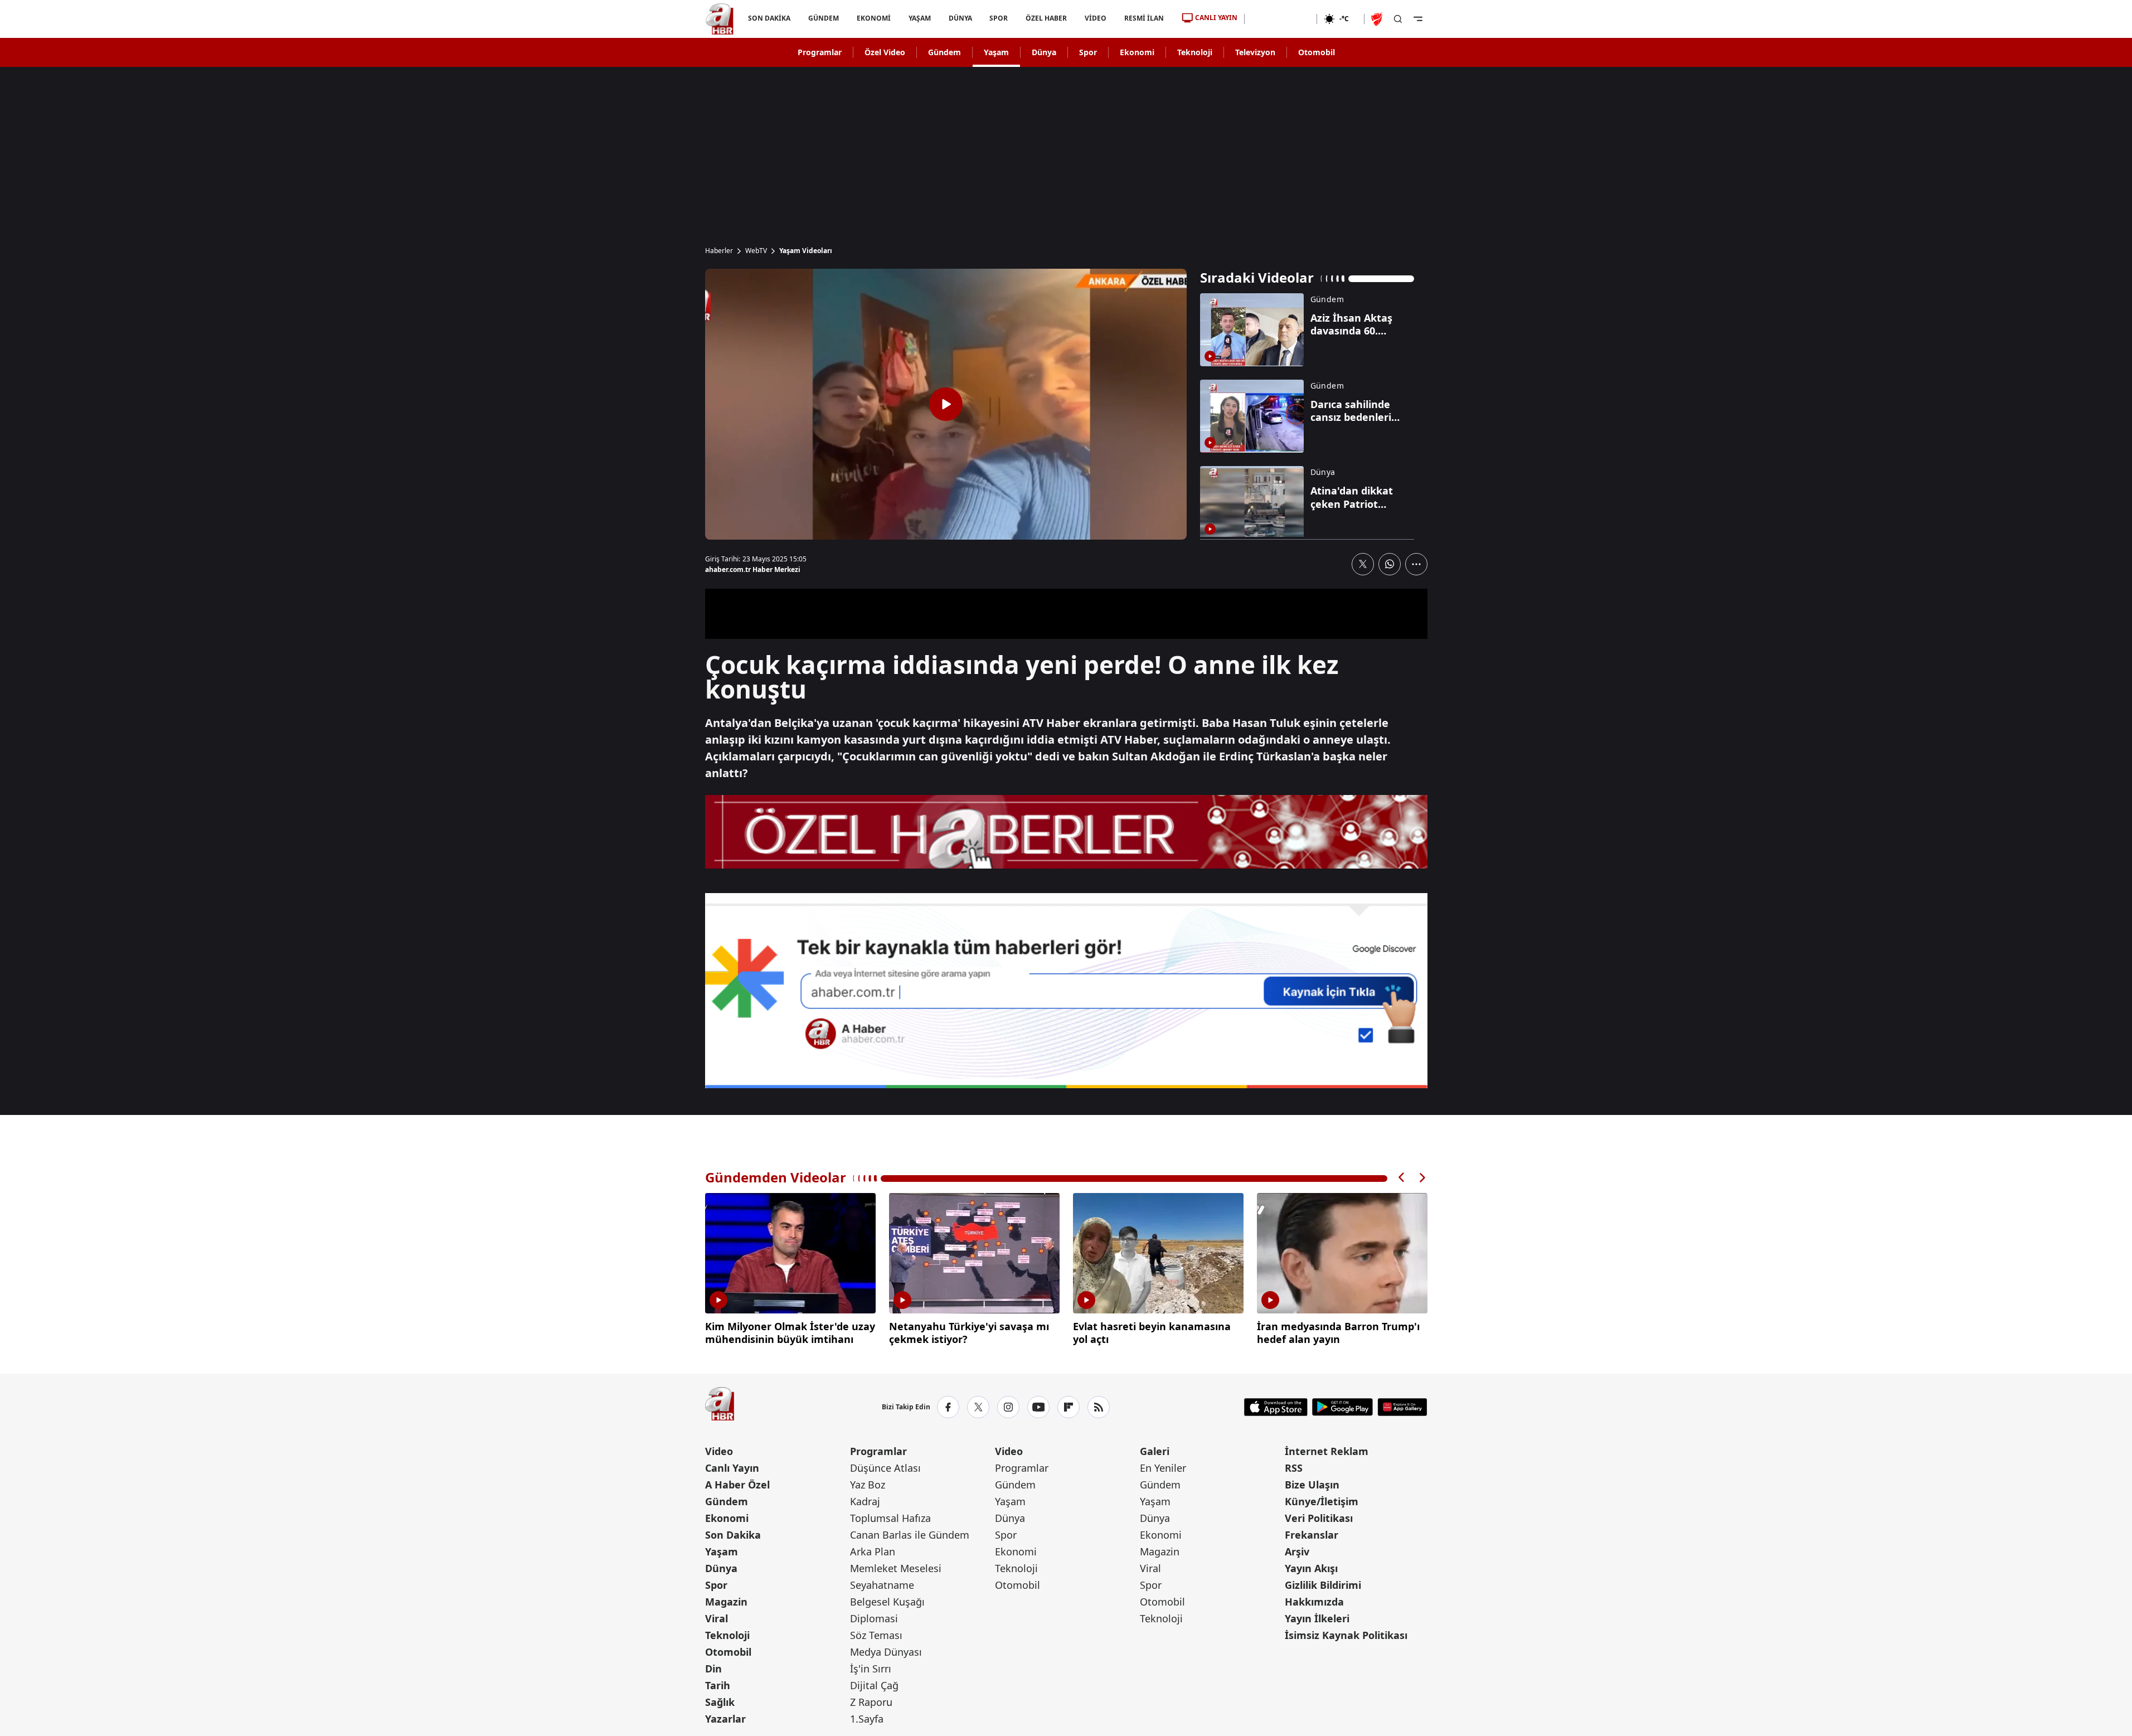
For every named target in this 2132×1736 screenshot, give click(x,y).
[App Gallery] (1402, 1407)
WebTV (756, 251)
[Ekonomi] (1281, 19)
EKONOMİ (873, 18)
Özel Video (885, 52)
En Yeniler (1163, 1468)
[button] (1402, 1178)
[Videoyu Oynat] (946, 404)
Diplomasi (874, 1618)
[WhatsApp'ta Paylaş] (1390, 564)
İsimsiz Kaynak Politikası (1346, 1635)
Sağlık (720, 1702)
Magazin (726, 1602)
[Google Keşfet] (1066, 991)
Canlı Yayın (732, 1468)
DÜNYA (960, 18)
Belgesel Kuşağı (887, 1602)
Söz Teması (876, 1635)
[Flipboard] (1069, 1407)
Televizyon (1255, 52)
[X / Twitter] (978, 1407)
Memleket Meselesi (896, 1568)
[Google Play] (1342, 1407)
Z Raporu (871, 1702)
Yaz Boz (868, 1485)
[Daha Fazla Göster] (1416, 564)
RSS (1294, 1468)
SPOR (999, 18)
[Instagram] (1008, 1407)
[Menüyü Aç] (1418, 19)
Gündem (944, 52)
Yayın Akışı (1311, 1568)
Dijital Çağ (874, 1685)
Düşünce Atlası (885, 1468)
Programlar (820, 52)
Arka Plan (873, 1551)
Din (713, 1669)
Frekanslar (1312, 1535)
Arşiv (1297, 1551)
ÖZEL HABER (1046, 18)
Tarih (718, 1685)
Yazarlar (725, 1719)
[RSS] (1099, 1407)
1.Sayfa (867, 1719)
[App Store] (1276, 1407)
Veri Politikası (1319, 1518)
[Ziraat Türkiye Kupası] (1378, 19)
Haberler (719, 251)
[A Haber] (720, 19)
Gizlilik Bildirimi (1323, 1585)
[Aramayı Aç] (1398, 19)
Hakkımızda (1314, 1602)
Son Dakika (733, 1535)
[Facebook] (948, 1407)
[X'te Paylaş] (1363, 564)
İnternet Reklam (1327, 1451)
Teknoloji (1195, 52)
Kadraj (865, 1501)
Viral (717, 1618)
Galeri (1155, 1451)
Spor (1088, 52)
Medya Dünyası (886, 1652)
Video (719, 1451)
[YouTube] (1038, 1407)
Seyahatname (882, 1585)
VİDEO (1096, 18)
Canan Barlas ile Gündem (910, 1535)
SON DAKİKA (769, 18)
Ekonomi (1137, 52)
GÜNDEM (823, 18)
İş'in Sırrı (871, 1669)
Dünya (1044, 52)
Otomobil (1317, 52)
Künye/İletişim (1322, 1501)
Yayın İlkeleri (1317, 1618)
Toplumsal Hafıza (890, 1518)
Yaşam (996, 52)
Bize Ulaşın (1312, 1485)
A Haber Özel (737, 1485)
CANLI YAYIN (1216, 18)
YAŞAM (919, 18)
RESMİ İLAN (1144, 18)
